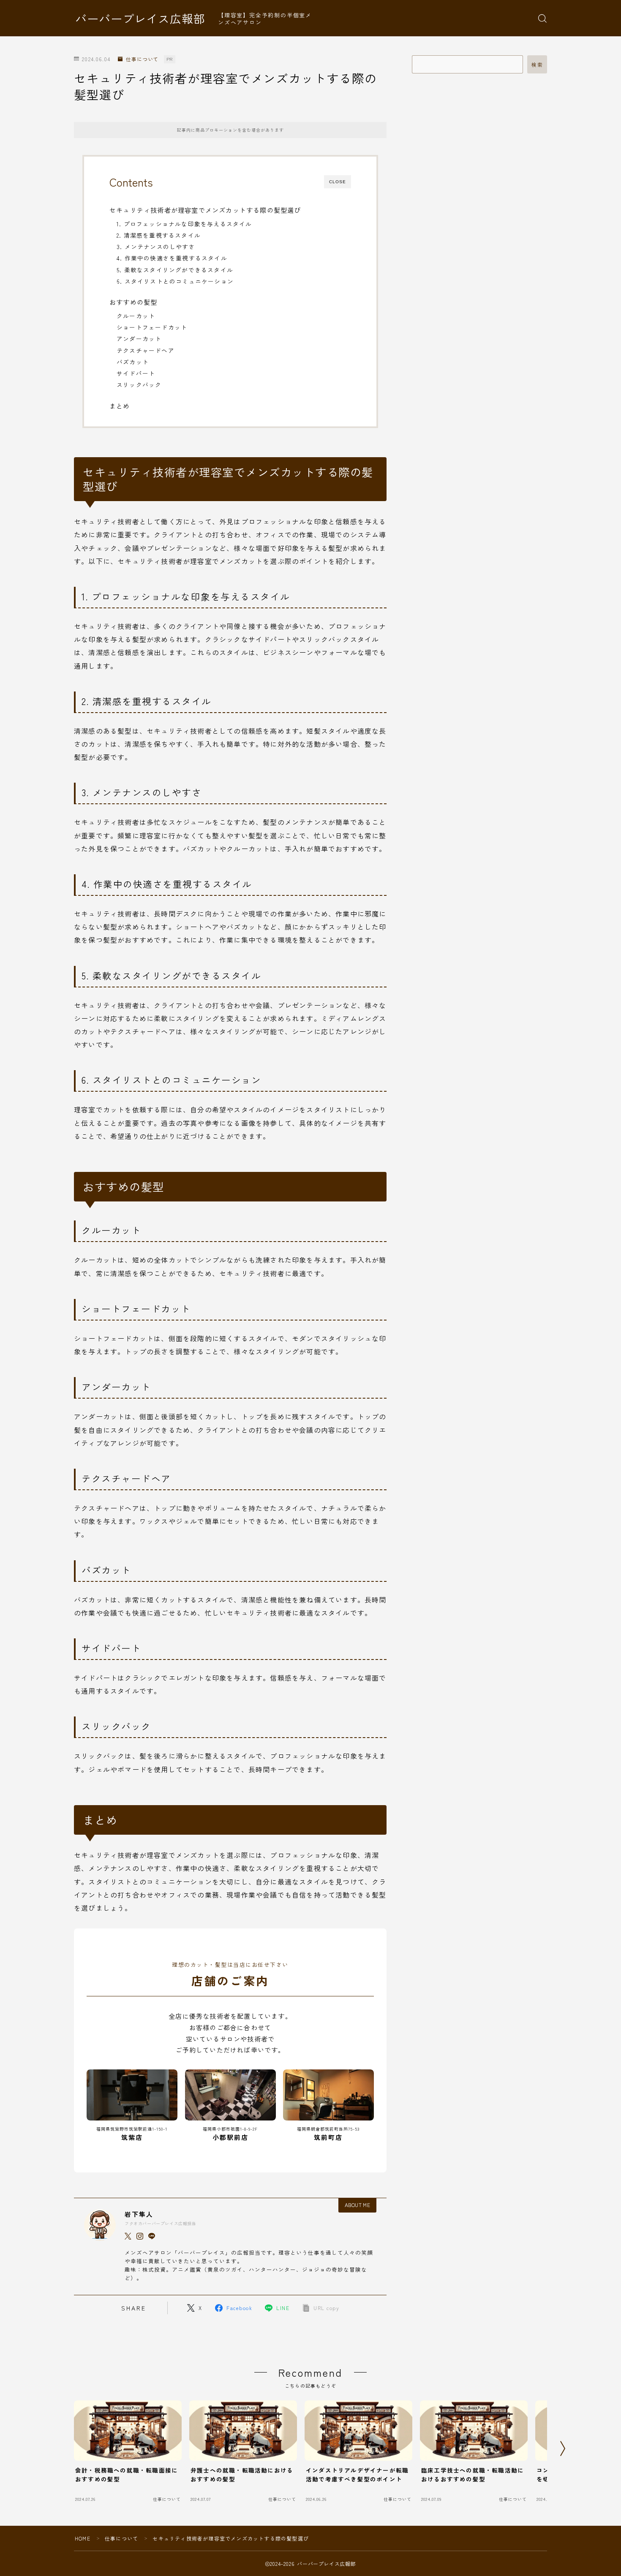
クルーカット (136, 316)
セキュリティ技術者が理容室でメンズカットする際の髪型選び (205, 210)
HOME (83, 2538)
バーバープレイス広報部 (140, 19)
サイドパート (136, 373)
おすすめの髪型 (133, 302)
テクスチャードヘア (146, 350)
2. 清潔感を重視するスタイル (159, 235)
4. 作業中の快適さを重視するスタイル (172, 258)
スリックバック (139, 385)
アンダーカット (139, 339)
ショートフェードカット (152, 327)
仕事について (142, 59)
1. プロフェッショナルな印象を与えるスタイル (184, 224)
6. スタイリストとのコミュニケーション (175, 281)
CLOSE (338, 182)
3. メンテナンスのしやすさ (156, 247)
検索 (537, 65)
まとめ (120, 406)
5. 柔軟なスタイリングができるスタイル (175, 270)
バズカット (133, 362)
